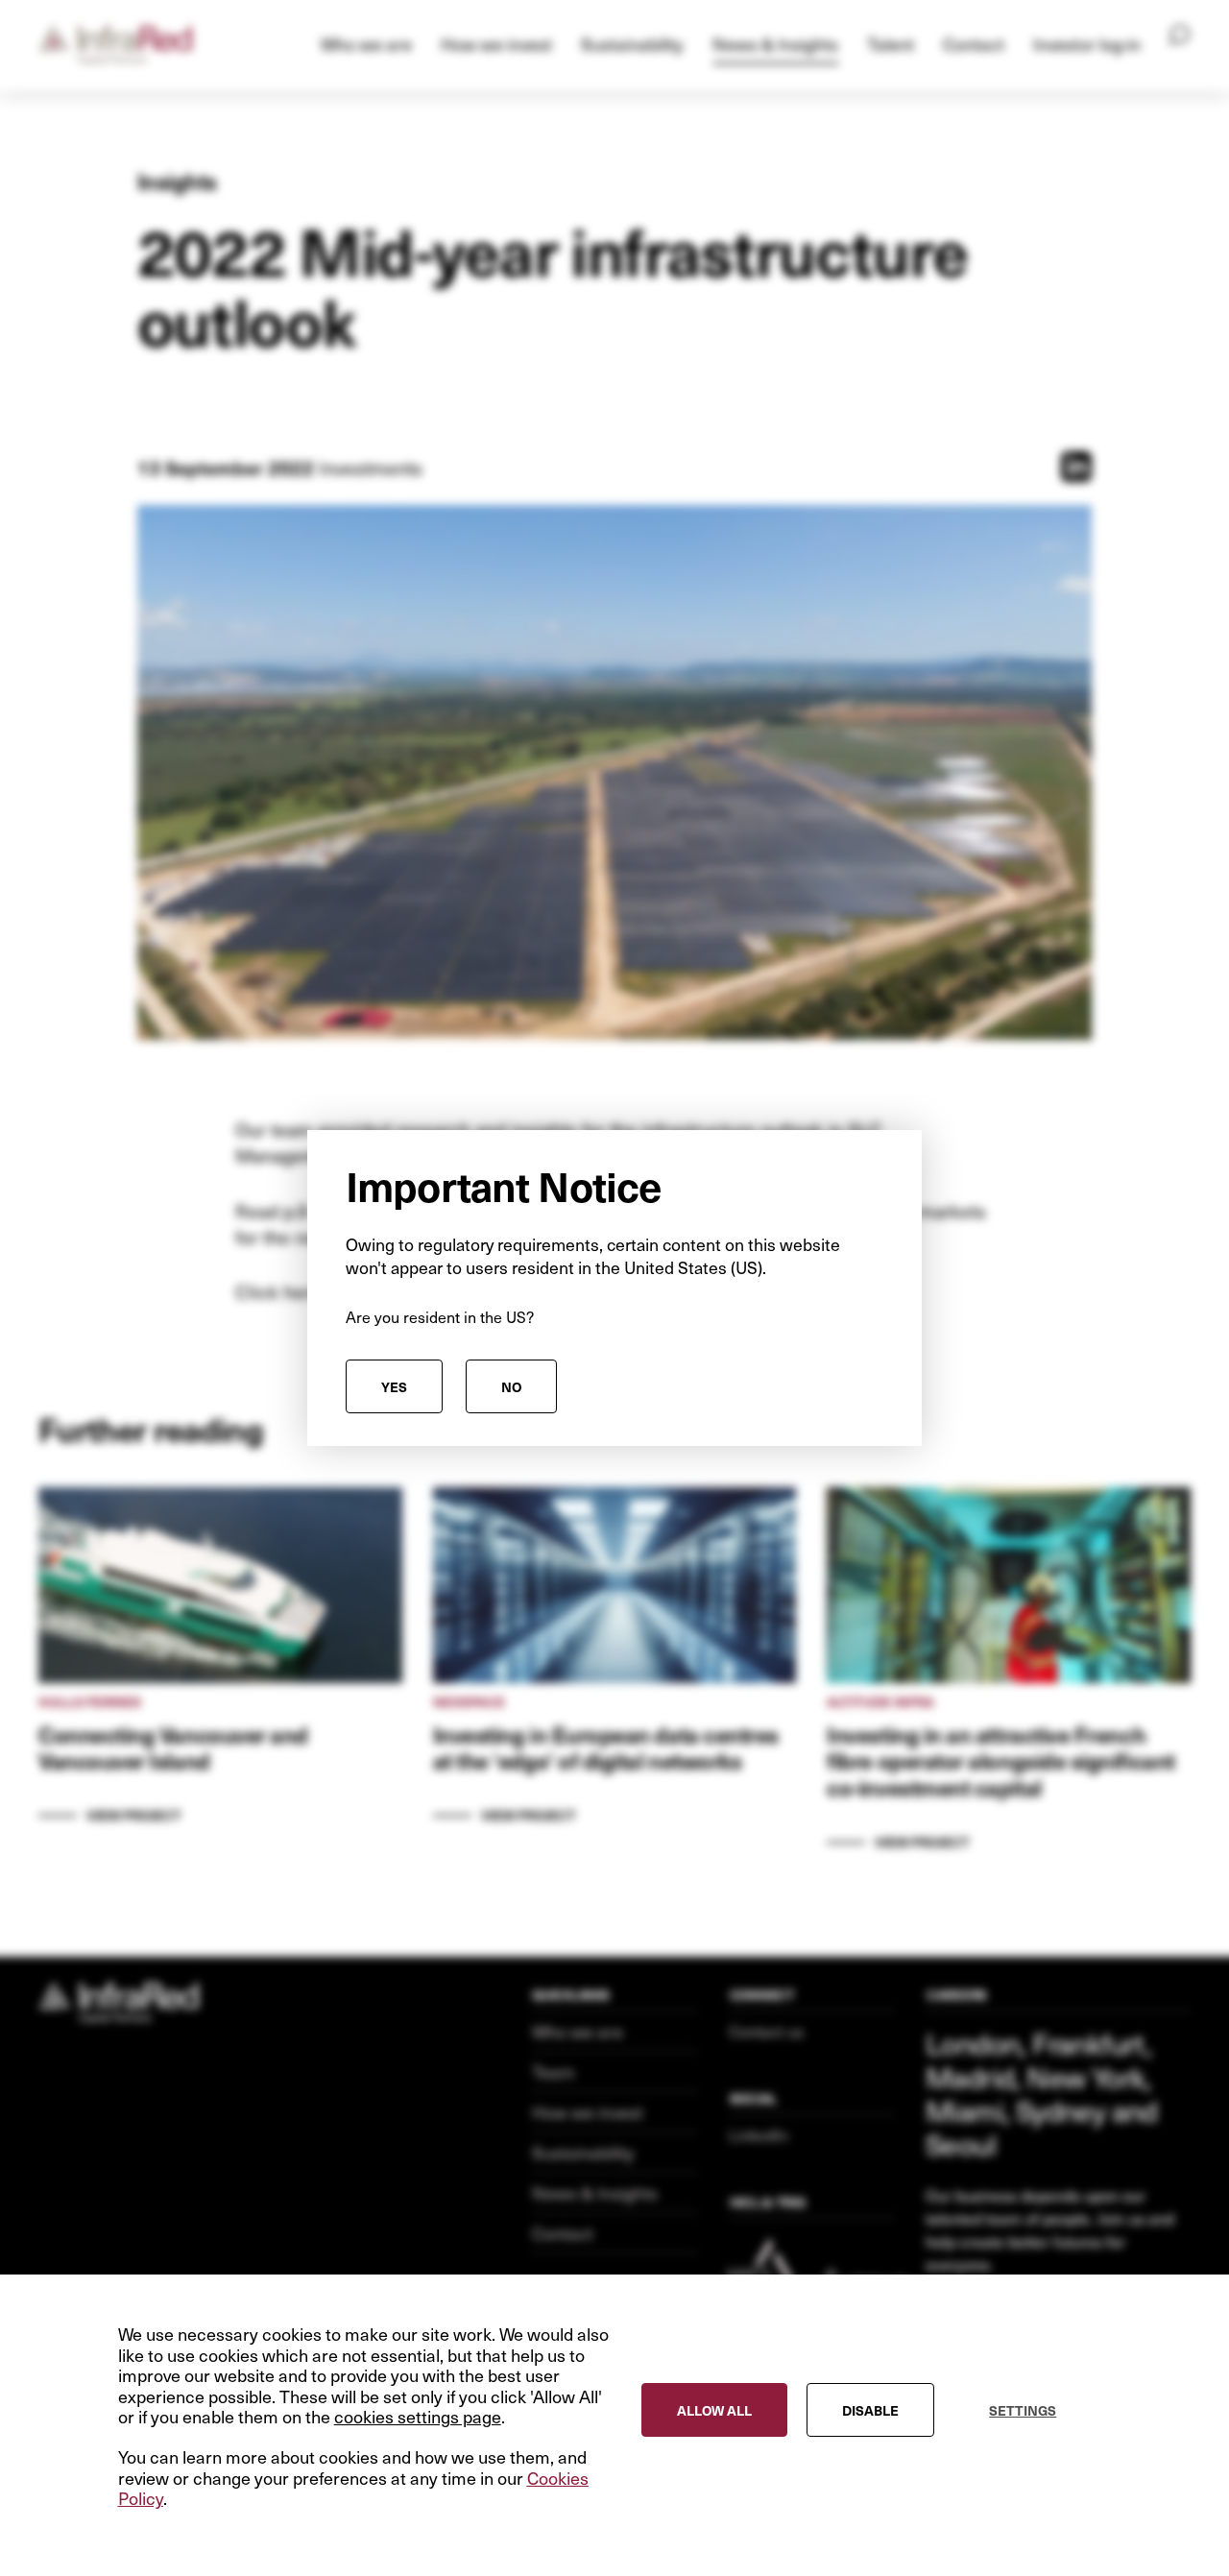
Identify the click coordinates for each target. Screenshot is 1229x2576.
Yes (394, 1386)
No (511, 1386)
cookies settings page (418, 2418)
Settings (1023, 2411)
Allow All (714, 2411)
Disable (870, 2411)
